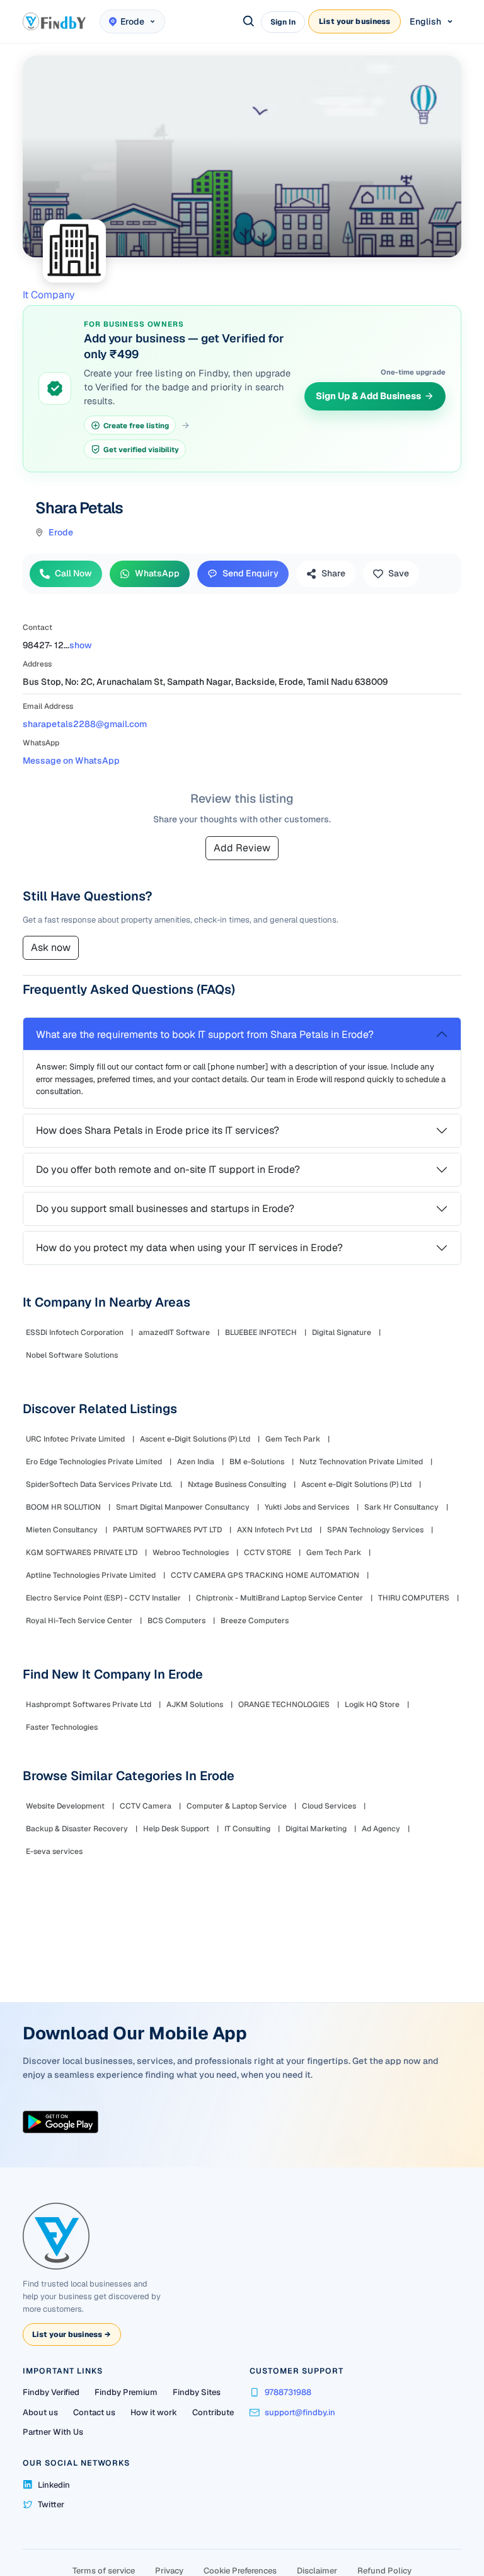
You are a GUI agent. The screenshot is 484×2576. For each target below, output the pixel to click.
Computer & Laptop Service (237, 1806)
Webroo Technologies (191, 1553)
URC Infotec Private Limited (75, 1439)
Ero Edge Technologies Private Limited (94, 1462)
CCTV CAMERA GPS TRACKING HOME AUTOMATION (265, 1575)
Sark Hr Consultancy (401, 1507)
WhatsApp (157, 573)
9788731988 (288, 2392)
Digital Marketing (316, 1829)
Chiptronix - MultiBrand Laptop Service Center (279, 1598)
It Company (49, 295)
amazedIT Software (174, 1332)
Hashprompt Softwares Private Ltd (89, 1705)
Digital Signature (342, 1332)
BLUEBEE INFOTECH (261, 1332)
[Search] (249, 21)
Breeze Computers (255, 1621)
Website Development (65, 1806)
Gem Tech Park (293, 1439)
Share (333, 573)
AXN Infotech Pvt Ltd (274, 1530)
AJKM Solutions (195, 1705)
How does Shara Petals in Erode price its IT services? (158, 1130)
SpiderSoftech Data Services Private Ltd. (99, 1484)
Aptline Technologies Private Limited (91, 1575)
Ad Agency (381, 1829)
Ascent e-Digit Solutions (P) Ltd (195, 1439)
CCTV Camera (146, 1806)
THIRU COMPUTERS (414, 1598)
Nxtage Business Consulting (237, 1484)
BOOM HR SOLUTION (63, 1507)
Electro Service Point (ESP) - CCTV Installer (103, 1598)
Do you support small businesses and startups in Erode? (165, 1209)
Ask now (51, 947)
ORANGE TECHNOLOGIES (284, 1705)
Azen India (196, 1462)
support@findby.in (300, 2412)
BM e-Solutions (257, 1462)
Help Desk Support (176, 1829)
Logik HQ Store (372, 1705)
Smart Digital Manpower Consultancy (183, 1507)
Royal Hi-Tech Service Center (79, 1621)
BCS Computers (176, 1621)
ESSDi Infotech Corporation (75, 1332)
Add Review (242, 848)
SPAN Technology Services (375, 1530)
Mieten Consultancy (62, 1530)
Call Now (73, 573)
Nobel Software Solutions (72, 1355)
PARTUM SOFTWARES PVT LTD (167, 1530)
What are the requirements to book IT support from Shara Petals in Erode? (205, 1034)
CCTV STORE (268, 1553)
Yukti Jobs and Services (307, 1507)
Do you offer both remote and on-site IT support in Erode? (168, 1169)
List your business (354, 21)
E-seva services (54, 1851)
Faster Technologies (62, 1727)
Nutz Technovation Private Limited (361, 1462)
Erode (61, 532)
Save (399, 573)
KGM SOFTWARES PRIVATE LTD (82, 1553)
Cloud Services (329, 1806)
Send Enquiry (251, 573)
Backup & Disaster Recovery (77, 1829)
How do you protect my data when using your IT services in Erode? (189, 1248)
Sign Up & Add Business (368, 396)
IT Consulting (247, 1829)
